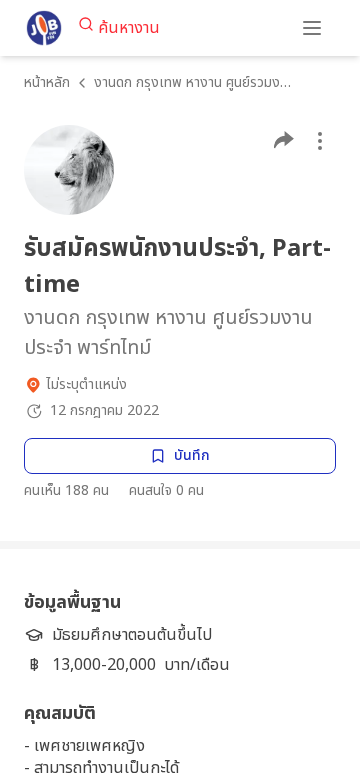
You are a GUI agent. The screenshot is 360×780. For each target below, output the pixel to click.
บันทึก (192, 455)
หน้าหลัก (47, 82)
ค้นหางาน (129, 28)
